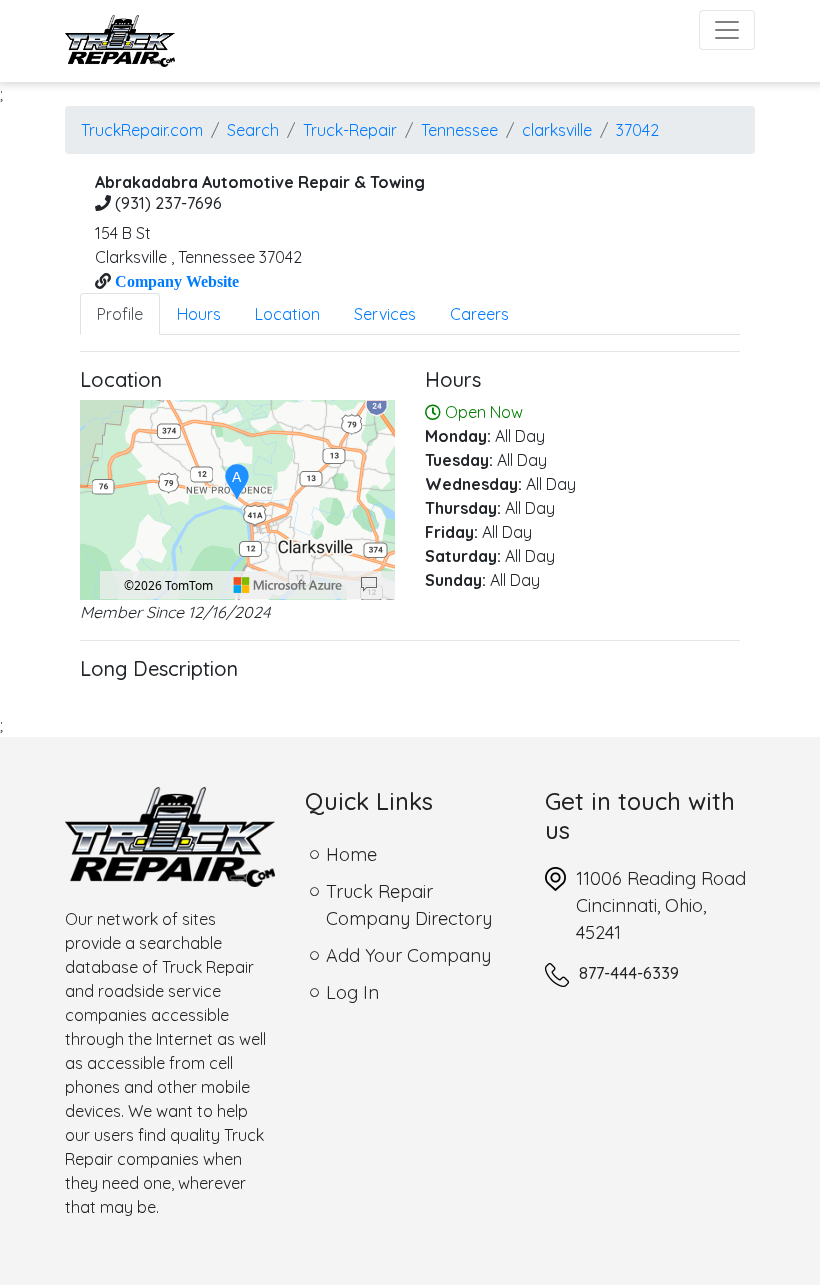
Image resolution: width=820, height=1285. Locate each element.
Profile (120, 314)
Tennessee (459, 130)
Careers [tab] (479, 314)
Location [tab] (287, 314)
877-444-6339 (629, 973)
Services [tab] (385, 314)
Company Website (175, 281)
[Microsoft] (288, 585)
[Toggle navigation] (727, 30)
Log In (352, 992)
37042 (637, 130)
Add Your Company (408, 955)
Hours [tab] (199, 314)
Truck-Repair (350, 130)
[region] (237, 500)
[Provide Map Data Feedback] (369, 585)
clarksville (557, 130)
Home (351, 854)
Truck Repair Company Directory (409, 905)
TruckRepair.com (142, 130)
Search (253, 130)
